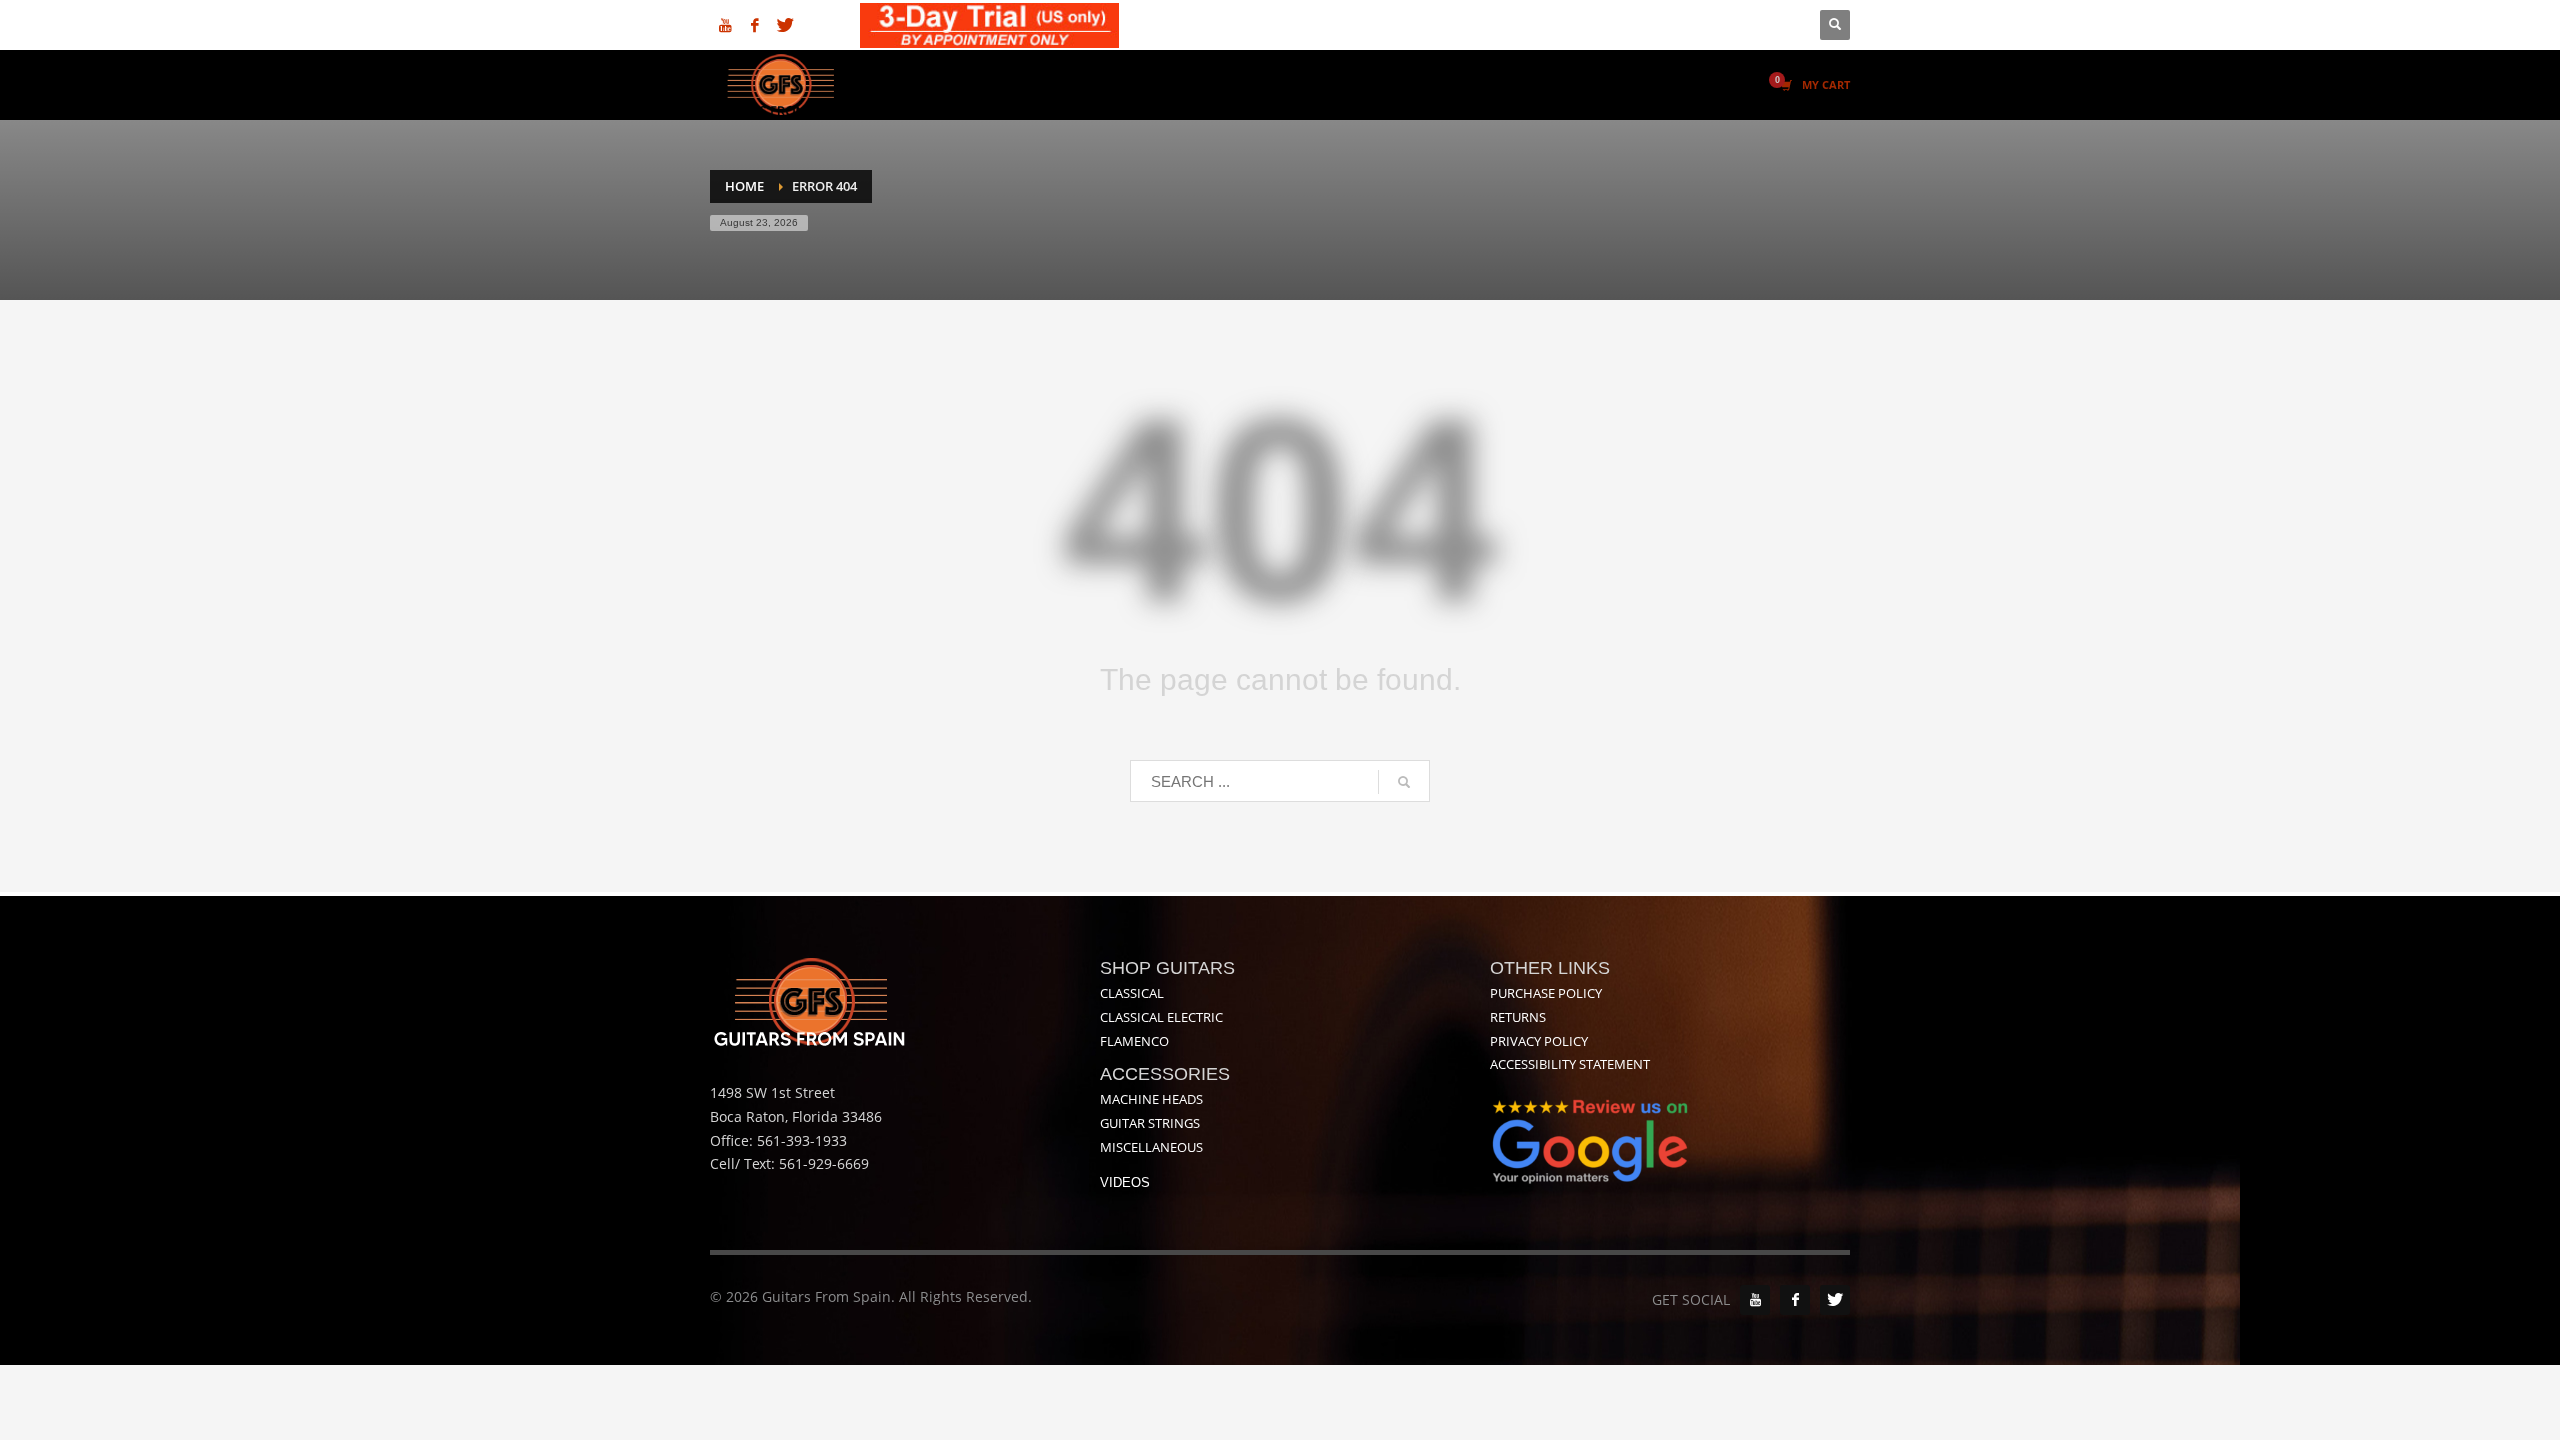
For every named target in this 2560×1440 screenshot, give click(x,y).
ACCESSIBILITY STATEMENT (1570, 1064)
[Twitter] (785, 25)
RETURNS (1518, 1017)
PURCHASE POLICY (1546, 993)
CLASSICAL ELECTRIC (1161, 1017)
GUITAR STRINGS (1150, 1123)
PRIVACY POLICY (1539, 1041)
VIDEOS (1125, 1182)
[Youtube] (725, 25)
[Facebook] (755, 25)
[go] (1404, 782)
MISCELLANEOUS (1151, 1147)
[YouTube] (1755, 1300)
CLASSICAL (1132, 993)
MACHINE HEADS (1151, 1099)
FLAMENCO (1134, 1041)
